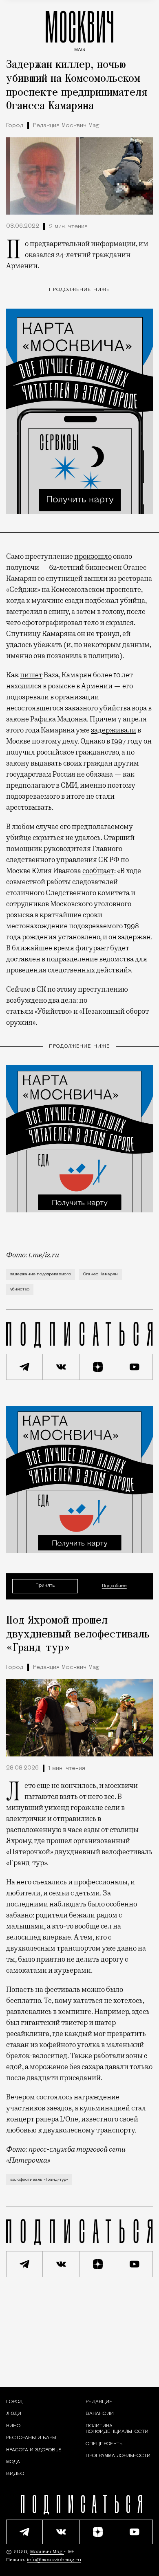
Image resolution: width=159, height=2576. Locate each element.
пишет (31, 675)
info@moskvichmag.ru (54, 2560)
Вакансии (100, 2414)
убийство (20, 1289)
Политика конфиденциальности (117, 2429)
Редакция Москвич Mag (66, 126)
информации (113, 244)
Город (15, 126)
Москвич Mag (47, 2552)
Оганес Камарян (100, 1274)
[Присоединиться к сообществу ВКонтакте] (61, 1367)
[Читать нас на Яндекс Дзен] (98, 1367)
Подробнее (114, 1586)
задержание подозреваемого (41, 1274)
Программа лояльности (118, 2456)
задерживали (114, 730)
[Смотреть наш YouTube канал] (135, 1367)
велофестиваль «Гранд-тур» (39, 2180)
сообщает (98, 871)
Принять (45, 1586)
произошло (93, 556)
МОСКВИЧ (79, 29)
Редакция (99, 2402)
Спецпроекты (105, 2444)
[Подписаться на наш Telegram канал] (24, 1367)
